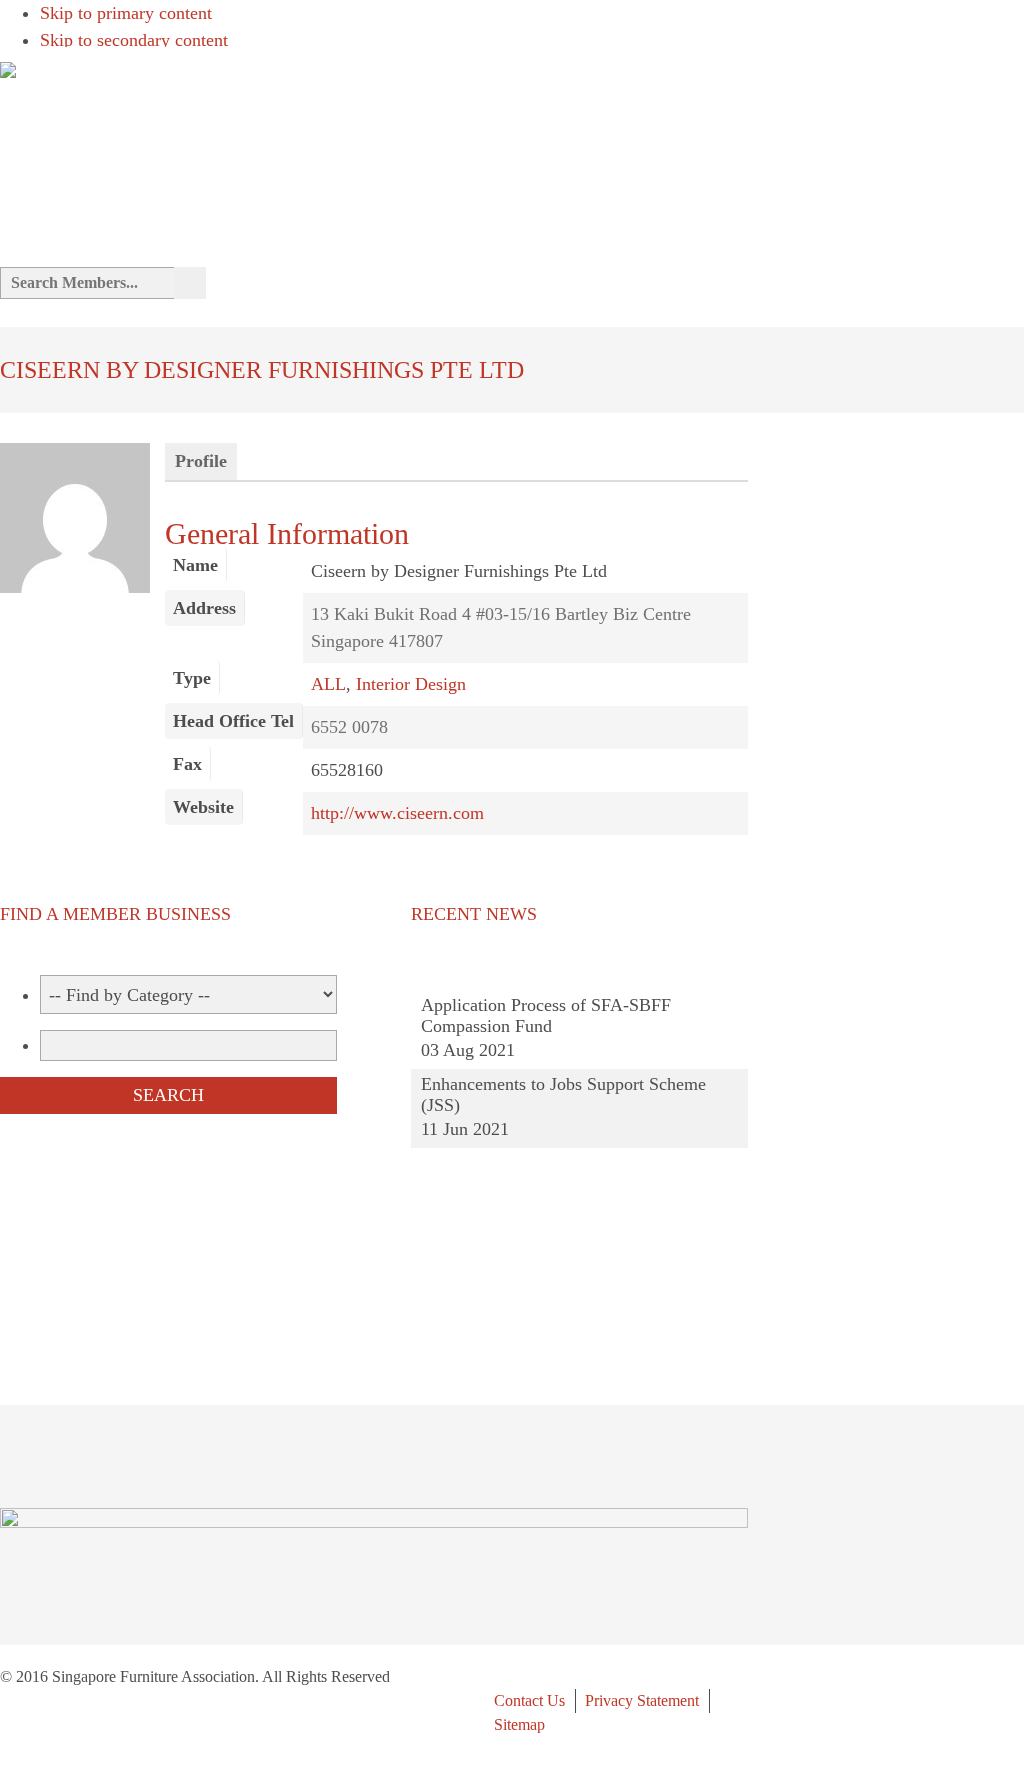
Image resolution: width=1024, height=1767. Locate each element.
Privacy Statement (642, 1700)
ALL (328, 684)
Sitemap (519, 1724)
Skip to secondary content (134, 40)
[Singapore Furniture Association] (8, 66)
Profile (201, 461)
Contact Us (529, 1700)
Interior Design (411, 684)
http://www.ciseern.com (397, 813)
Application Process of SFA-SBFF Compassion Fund (546, 1015)
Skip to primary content (126, 13)
